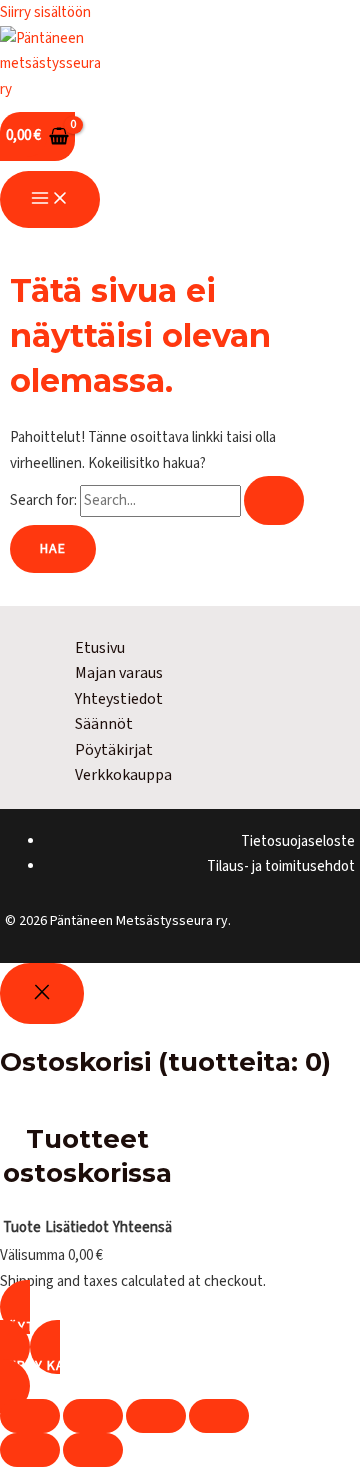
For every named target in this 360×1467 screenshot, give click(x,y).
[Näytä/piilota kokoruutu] (93, 1416)
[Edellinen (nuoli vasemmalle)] (30, 1450)
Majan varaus (119, 673)
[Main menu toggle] (50, 199)
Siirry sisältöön (45, 12)
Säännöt (104, 724)
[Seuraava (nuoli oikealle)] (93, 1450)
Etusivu (100, 648)
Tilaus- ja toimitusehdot (281, 866)
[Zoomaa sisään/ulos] (30, 1416)
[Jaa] (156, 1416)
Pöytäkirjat (114, 750)
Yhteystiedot (119, 699)
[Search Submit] (274, 500)
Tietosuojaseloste (298, 841)
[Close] (42, 993)
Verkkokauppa (123, 775)
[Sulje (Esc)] (219, 1416)
